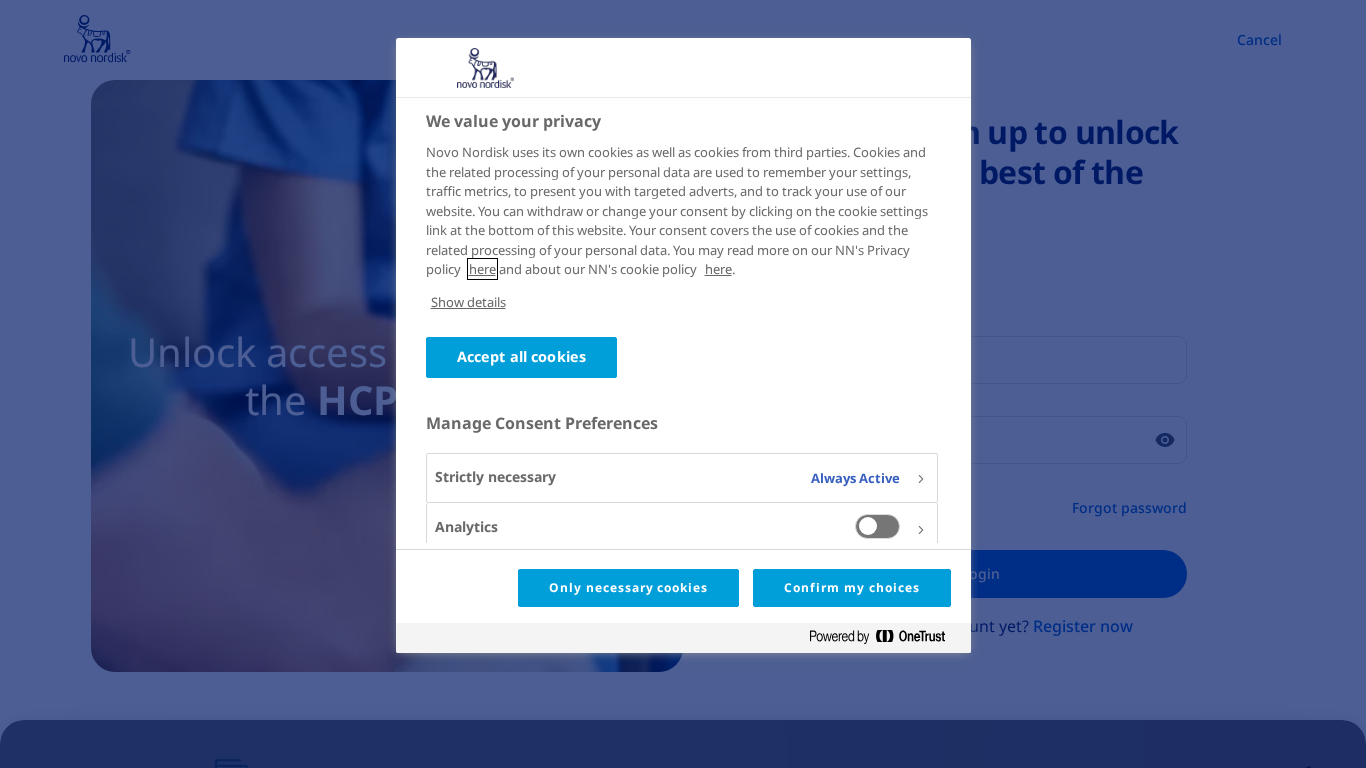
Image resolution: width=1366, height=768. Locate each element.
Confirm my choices (851, 587)
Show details (468, 302)
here (482, 269)
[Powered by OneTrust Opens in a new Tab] (885, 640)
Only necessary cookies (628, 587)
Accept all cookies (522, 356)
